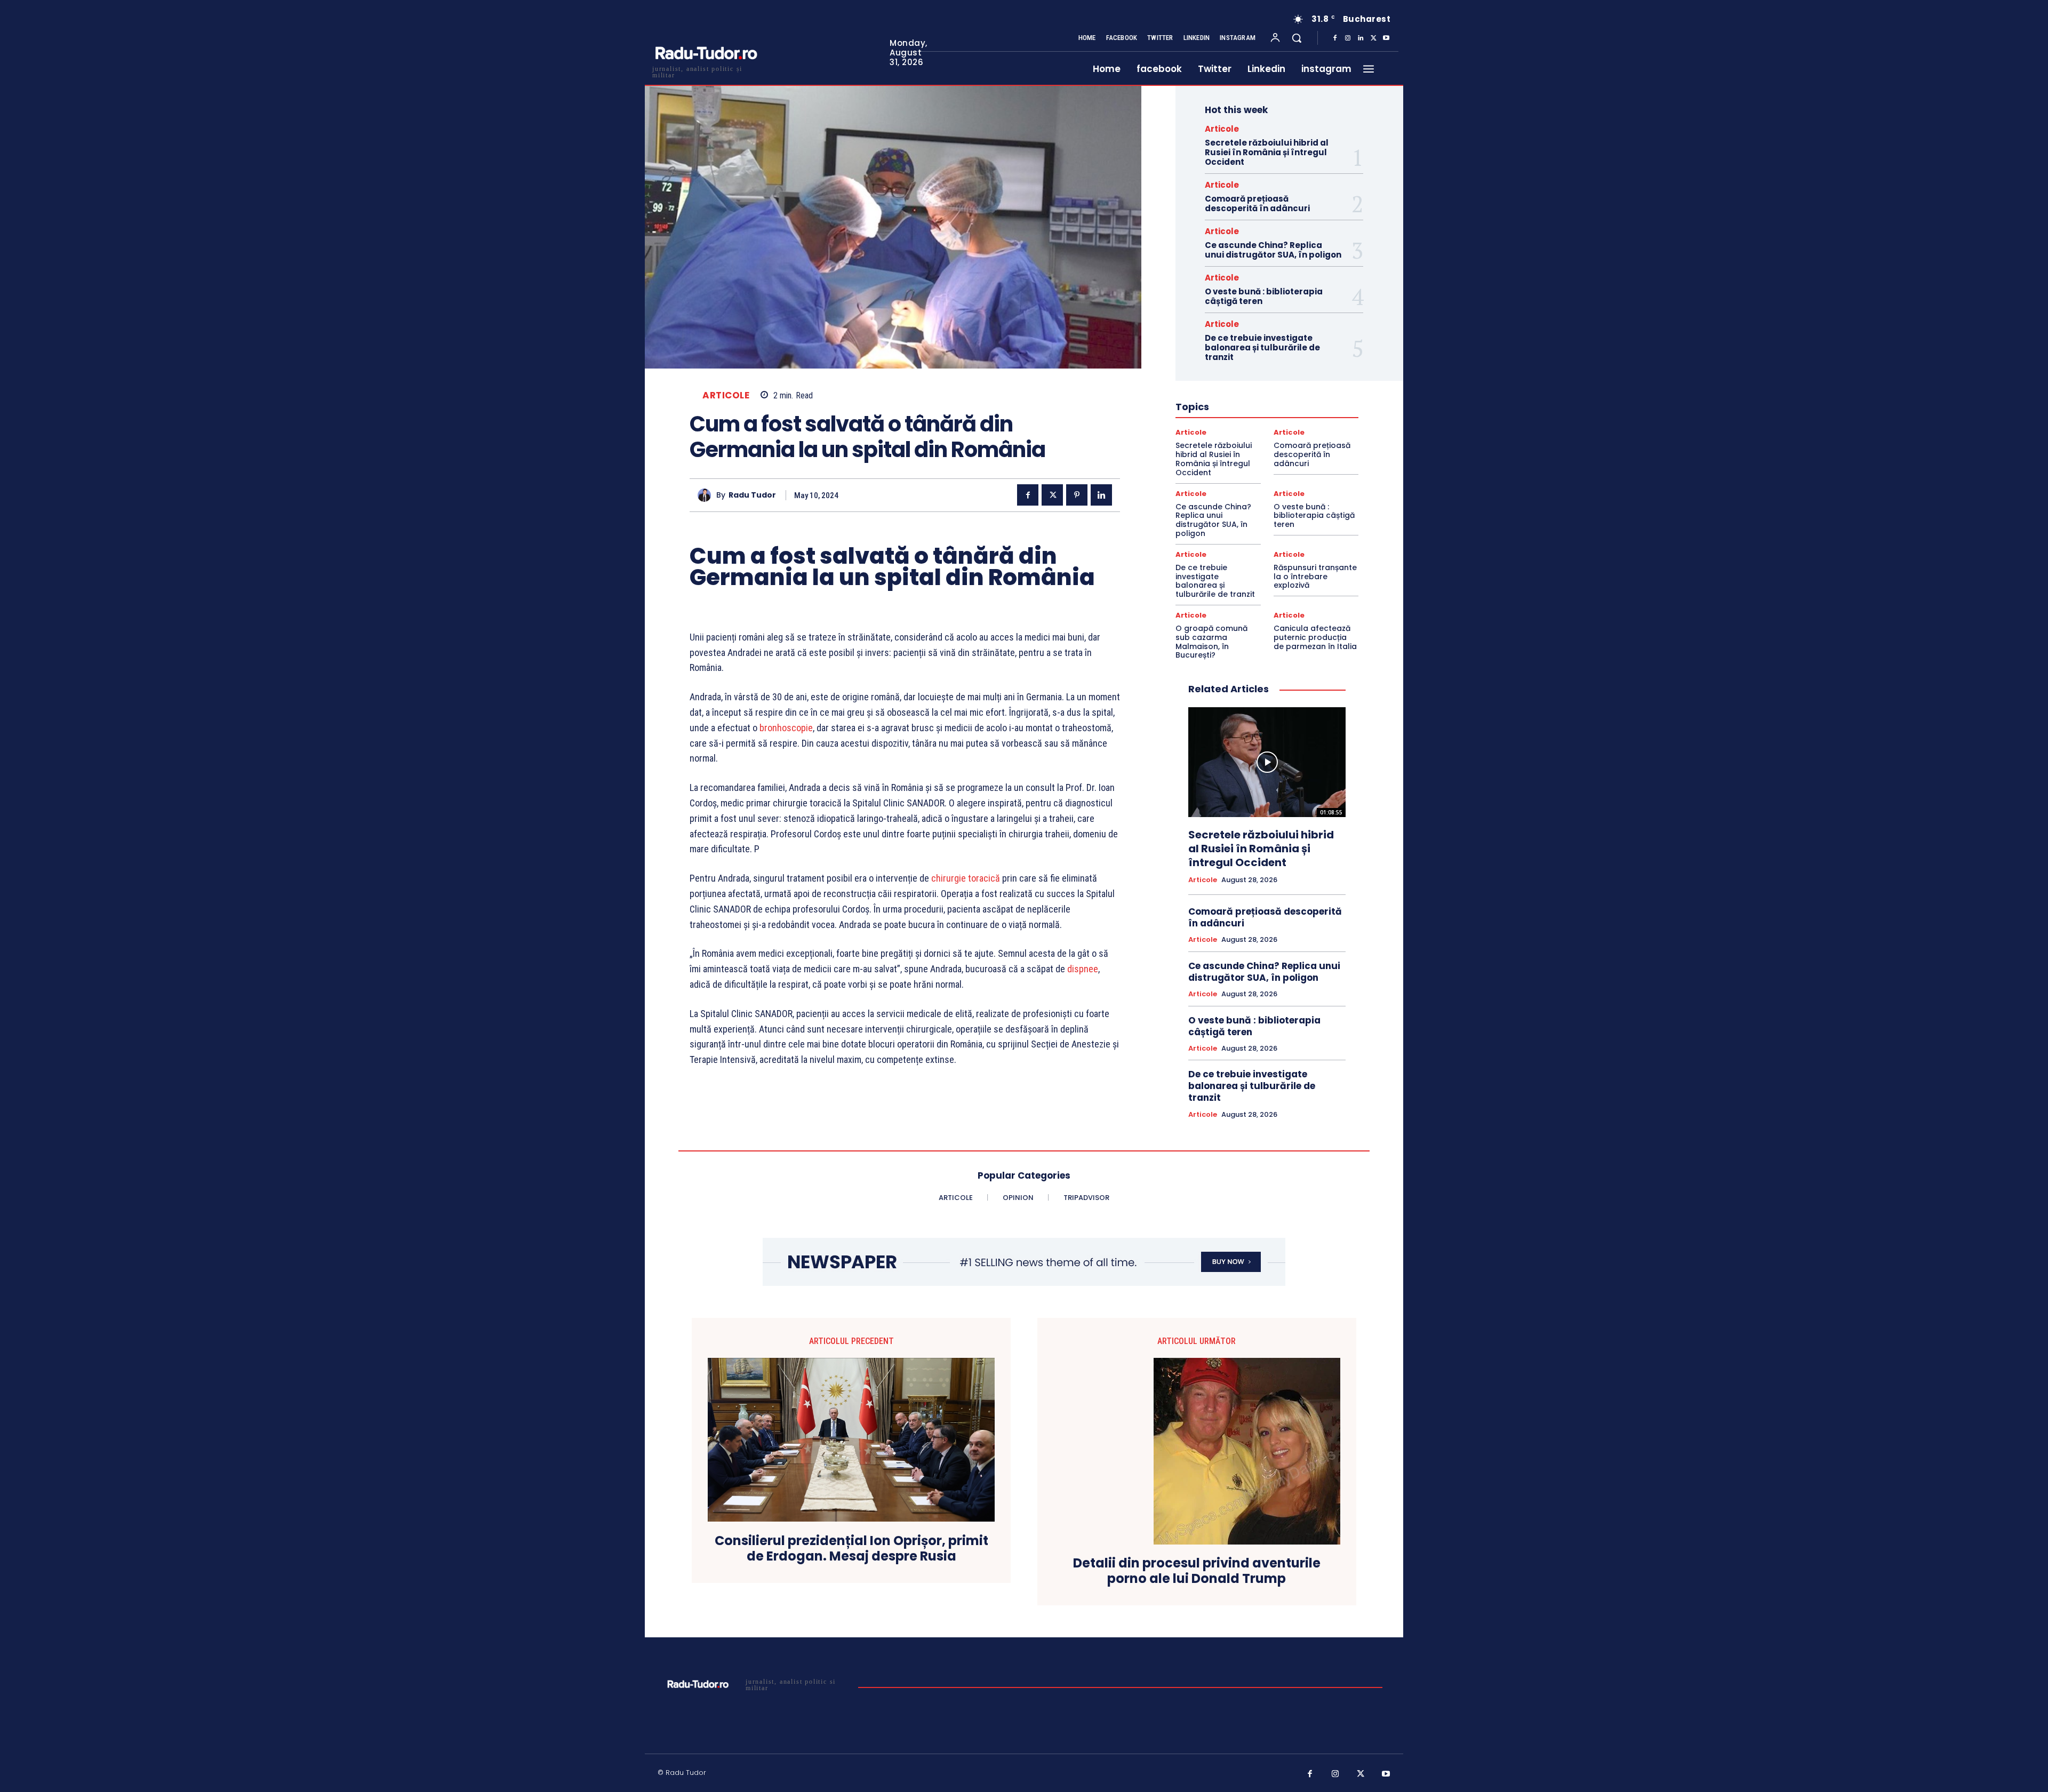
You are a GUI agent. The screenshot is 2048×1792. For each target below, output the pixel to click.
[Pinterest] (1077, 495)
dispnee (1083, 969)
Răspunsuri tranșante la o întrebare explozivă (1315, 577)
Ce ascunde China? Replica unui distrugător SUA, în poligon (1273, 250)
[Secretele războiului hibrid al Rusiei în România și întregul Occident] (1267, 762)
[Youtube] (1386, 38)
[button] (1297, 38)
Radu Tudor (752, 495)
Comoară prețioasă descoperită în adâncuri (1257, 203)
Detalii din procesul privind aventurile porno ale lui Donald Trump (1197, 1571)
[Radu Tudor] (707, 495)
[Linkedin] (1361, 38)
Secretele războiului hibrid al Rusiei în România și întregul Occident (1267, 152)
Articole (726, 395)
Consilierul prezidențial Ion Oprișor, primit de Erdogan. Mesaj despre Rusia (851, 1549)
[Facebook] (1335, 38)
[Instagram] (1348, 38)
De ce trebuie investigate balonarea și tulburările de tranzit (1262, 347)
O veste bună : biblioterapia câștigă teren (1264, 296)
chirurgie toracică (966, 878)
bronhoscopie (786, 728)
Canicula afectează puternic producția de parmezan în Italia (1315, 637)
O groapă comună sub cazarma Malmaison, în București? (1211, 642)
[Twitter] (1373, 38)
